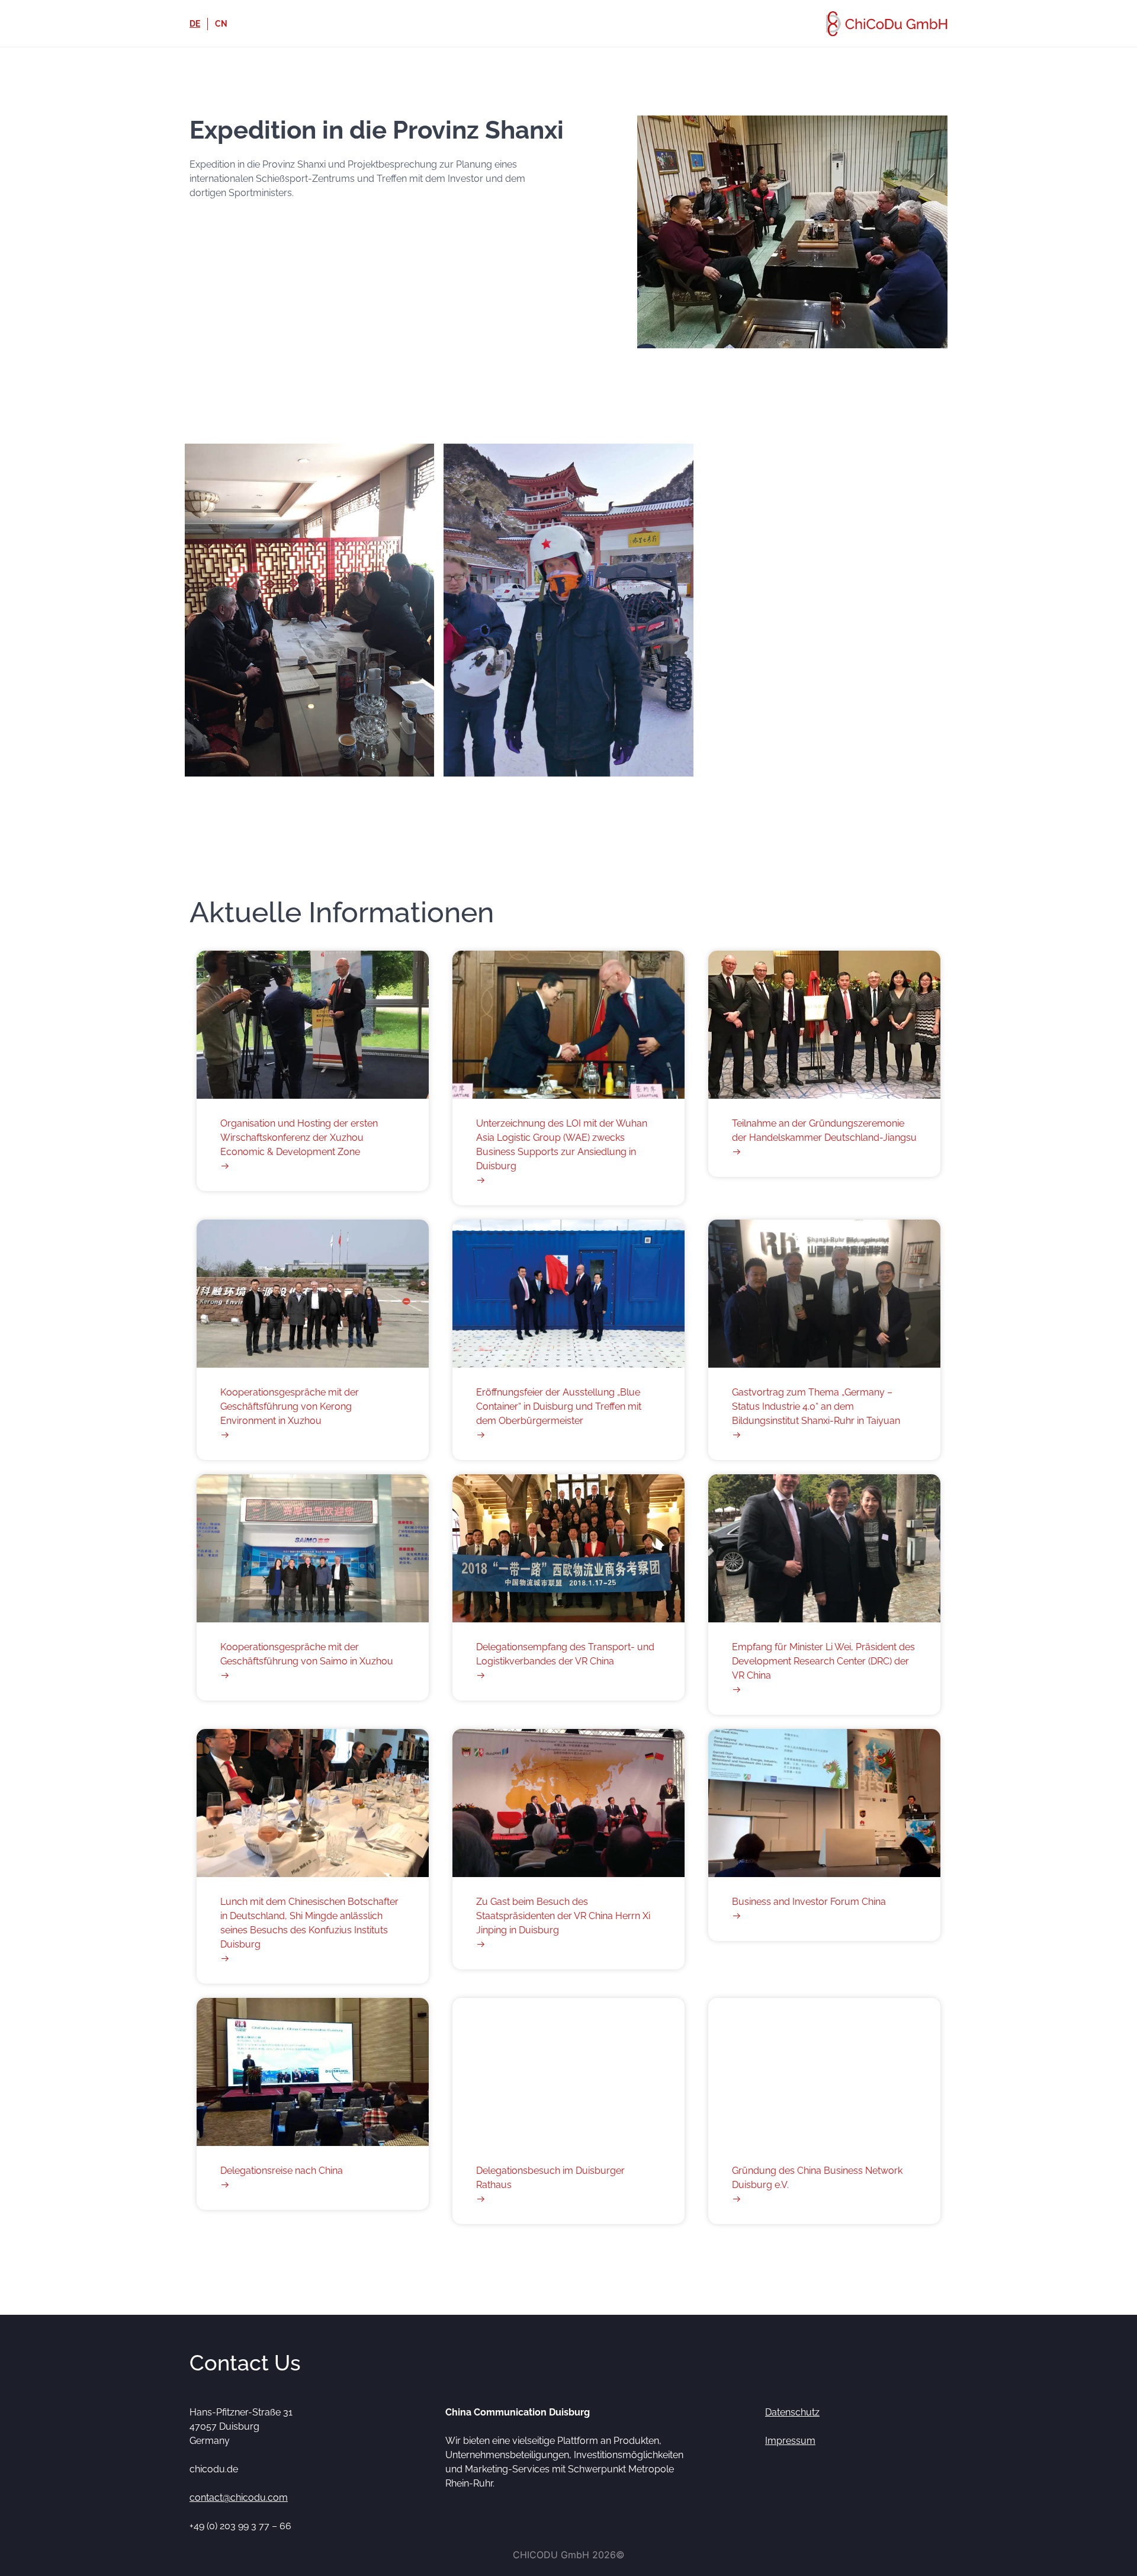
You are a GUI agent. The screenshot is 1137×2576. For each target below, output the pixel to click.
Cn (221, 24)
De (195, 24)
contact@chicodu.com (239, 2498)
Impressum (790, 2441)
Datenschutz (792, 2412)
